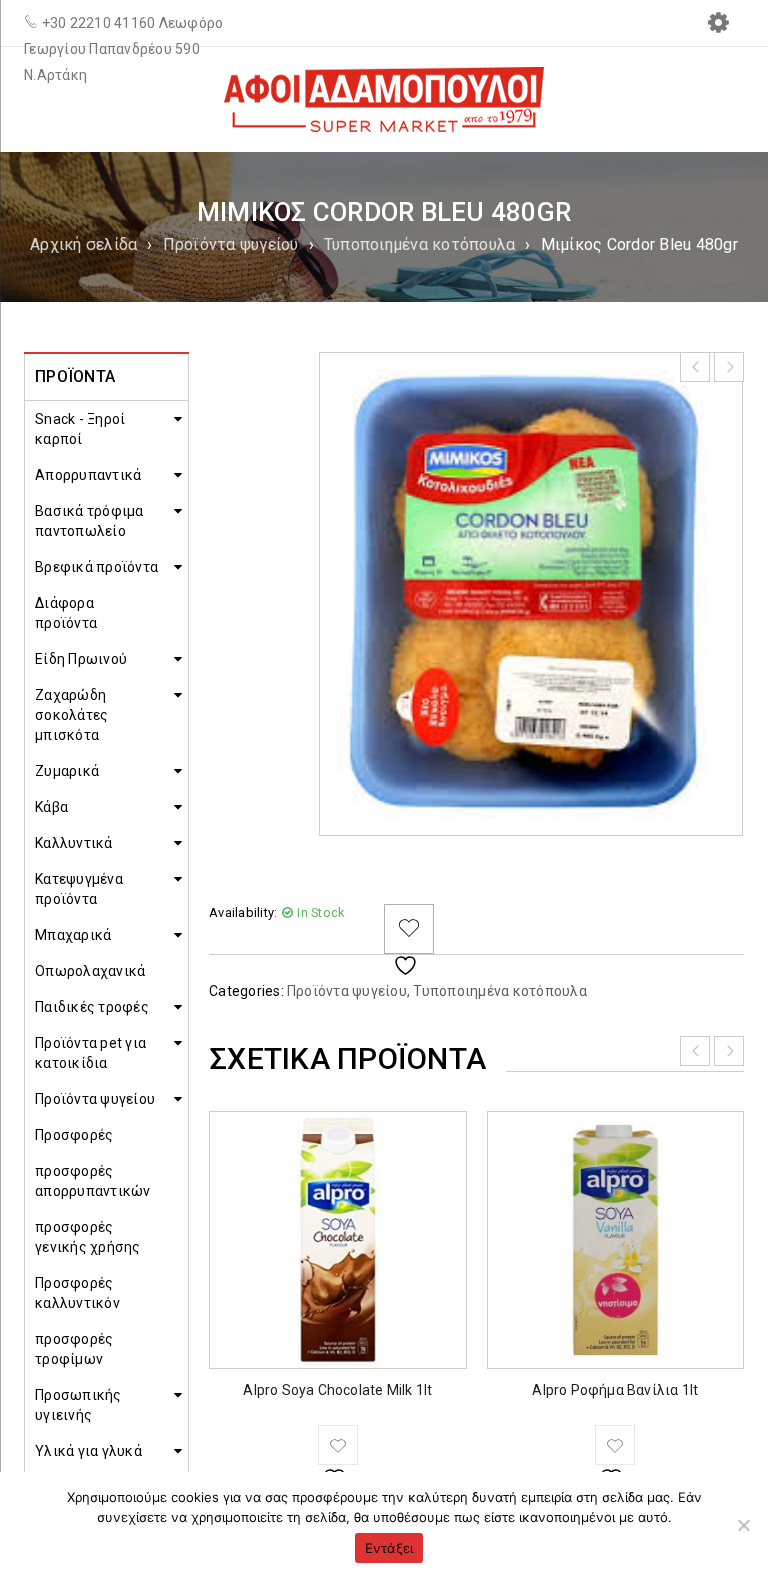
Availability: (243, 912)
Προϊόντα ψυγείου (231, 244)
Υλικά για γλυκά (88, 1451)
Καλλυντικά (74, 843)
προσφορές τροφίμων (74, 1349)
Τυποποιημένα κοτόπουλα (420, 244)
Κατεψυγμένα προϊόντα (79, 889)
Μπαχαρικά (73, 935)
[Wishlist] (409, 929)
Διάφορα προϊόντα (66, 613)
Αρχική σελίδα (83, 244)
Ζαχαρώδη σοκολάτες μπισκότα (71, 715)
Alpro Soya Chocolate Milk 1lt (337, 1390)
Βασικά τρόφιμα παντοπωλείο (89, 521)
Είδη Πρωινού (81, 659)
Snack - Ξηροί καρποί (80, 429)
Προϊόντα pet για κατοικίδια (90, 1053)
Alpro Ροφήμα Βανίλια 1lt (615, 1390)
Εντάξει (389, 1548)
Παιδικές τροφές (92, 1007)
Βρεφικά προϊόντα (96, 567)
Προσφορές (74, 1135)
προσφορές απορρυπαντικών (93, 1181)
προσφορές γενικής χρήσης (88, 1237)
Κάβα (51, 807)
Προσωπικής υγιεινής (78, 1405)
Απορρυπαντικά (88, 475)
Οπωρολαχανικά (90, 971)
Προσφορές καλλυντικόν (77, 1293)
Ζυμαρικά (67, 771)
